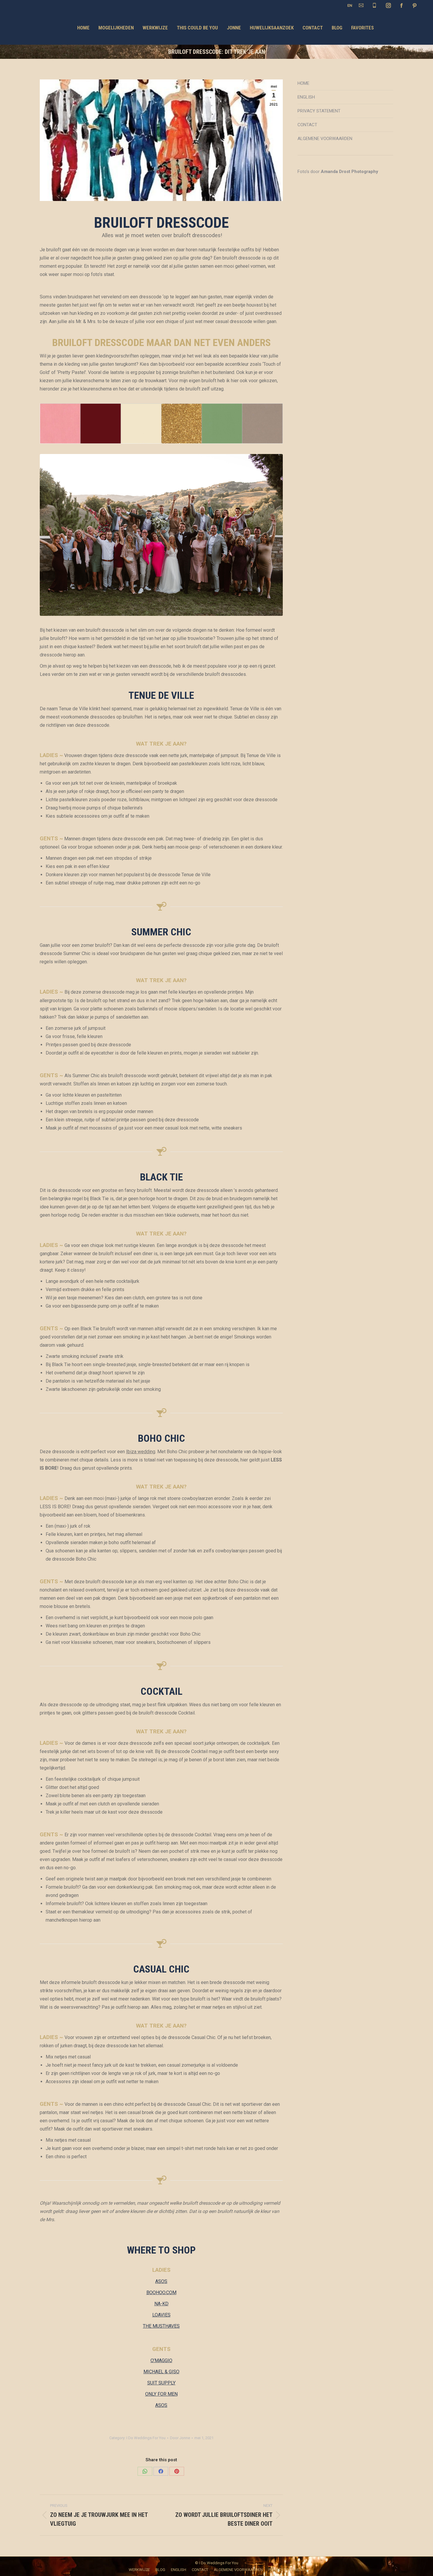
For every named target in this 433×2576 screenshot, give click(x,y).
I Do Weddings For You (146, 2438)
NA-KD (161, 2304)
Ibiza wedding (141, 1452)
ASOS (161, 2281)
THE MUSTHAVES (161, 2326)
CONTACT (307, 125)
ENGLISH (306, 97)
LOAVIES (161, 2315)
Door (180, 2438)
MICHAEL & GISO (161, 2372)
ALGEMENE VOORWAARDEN (325, 139)
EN (350, 5)
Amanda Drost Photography (349, 172)
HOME (303, 83)
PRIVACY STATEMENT (319, 111)
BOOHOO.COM (161, 2293)
